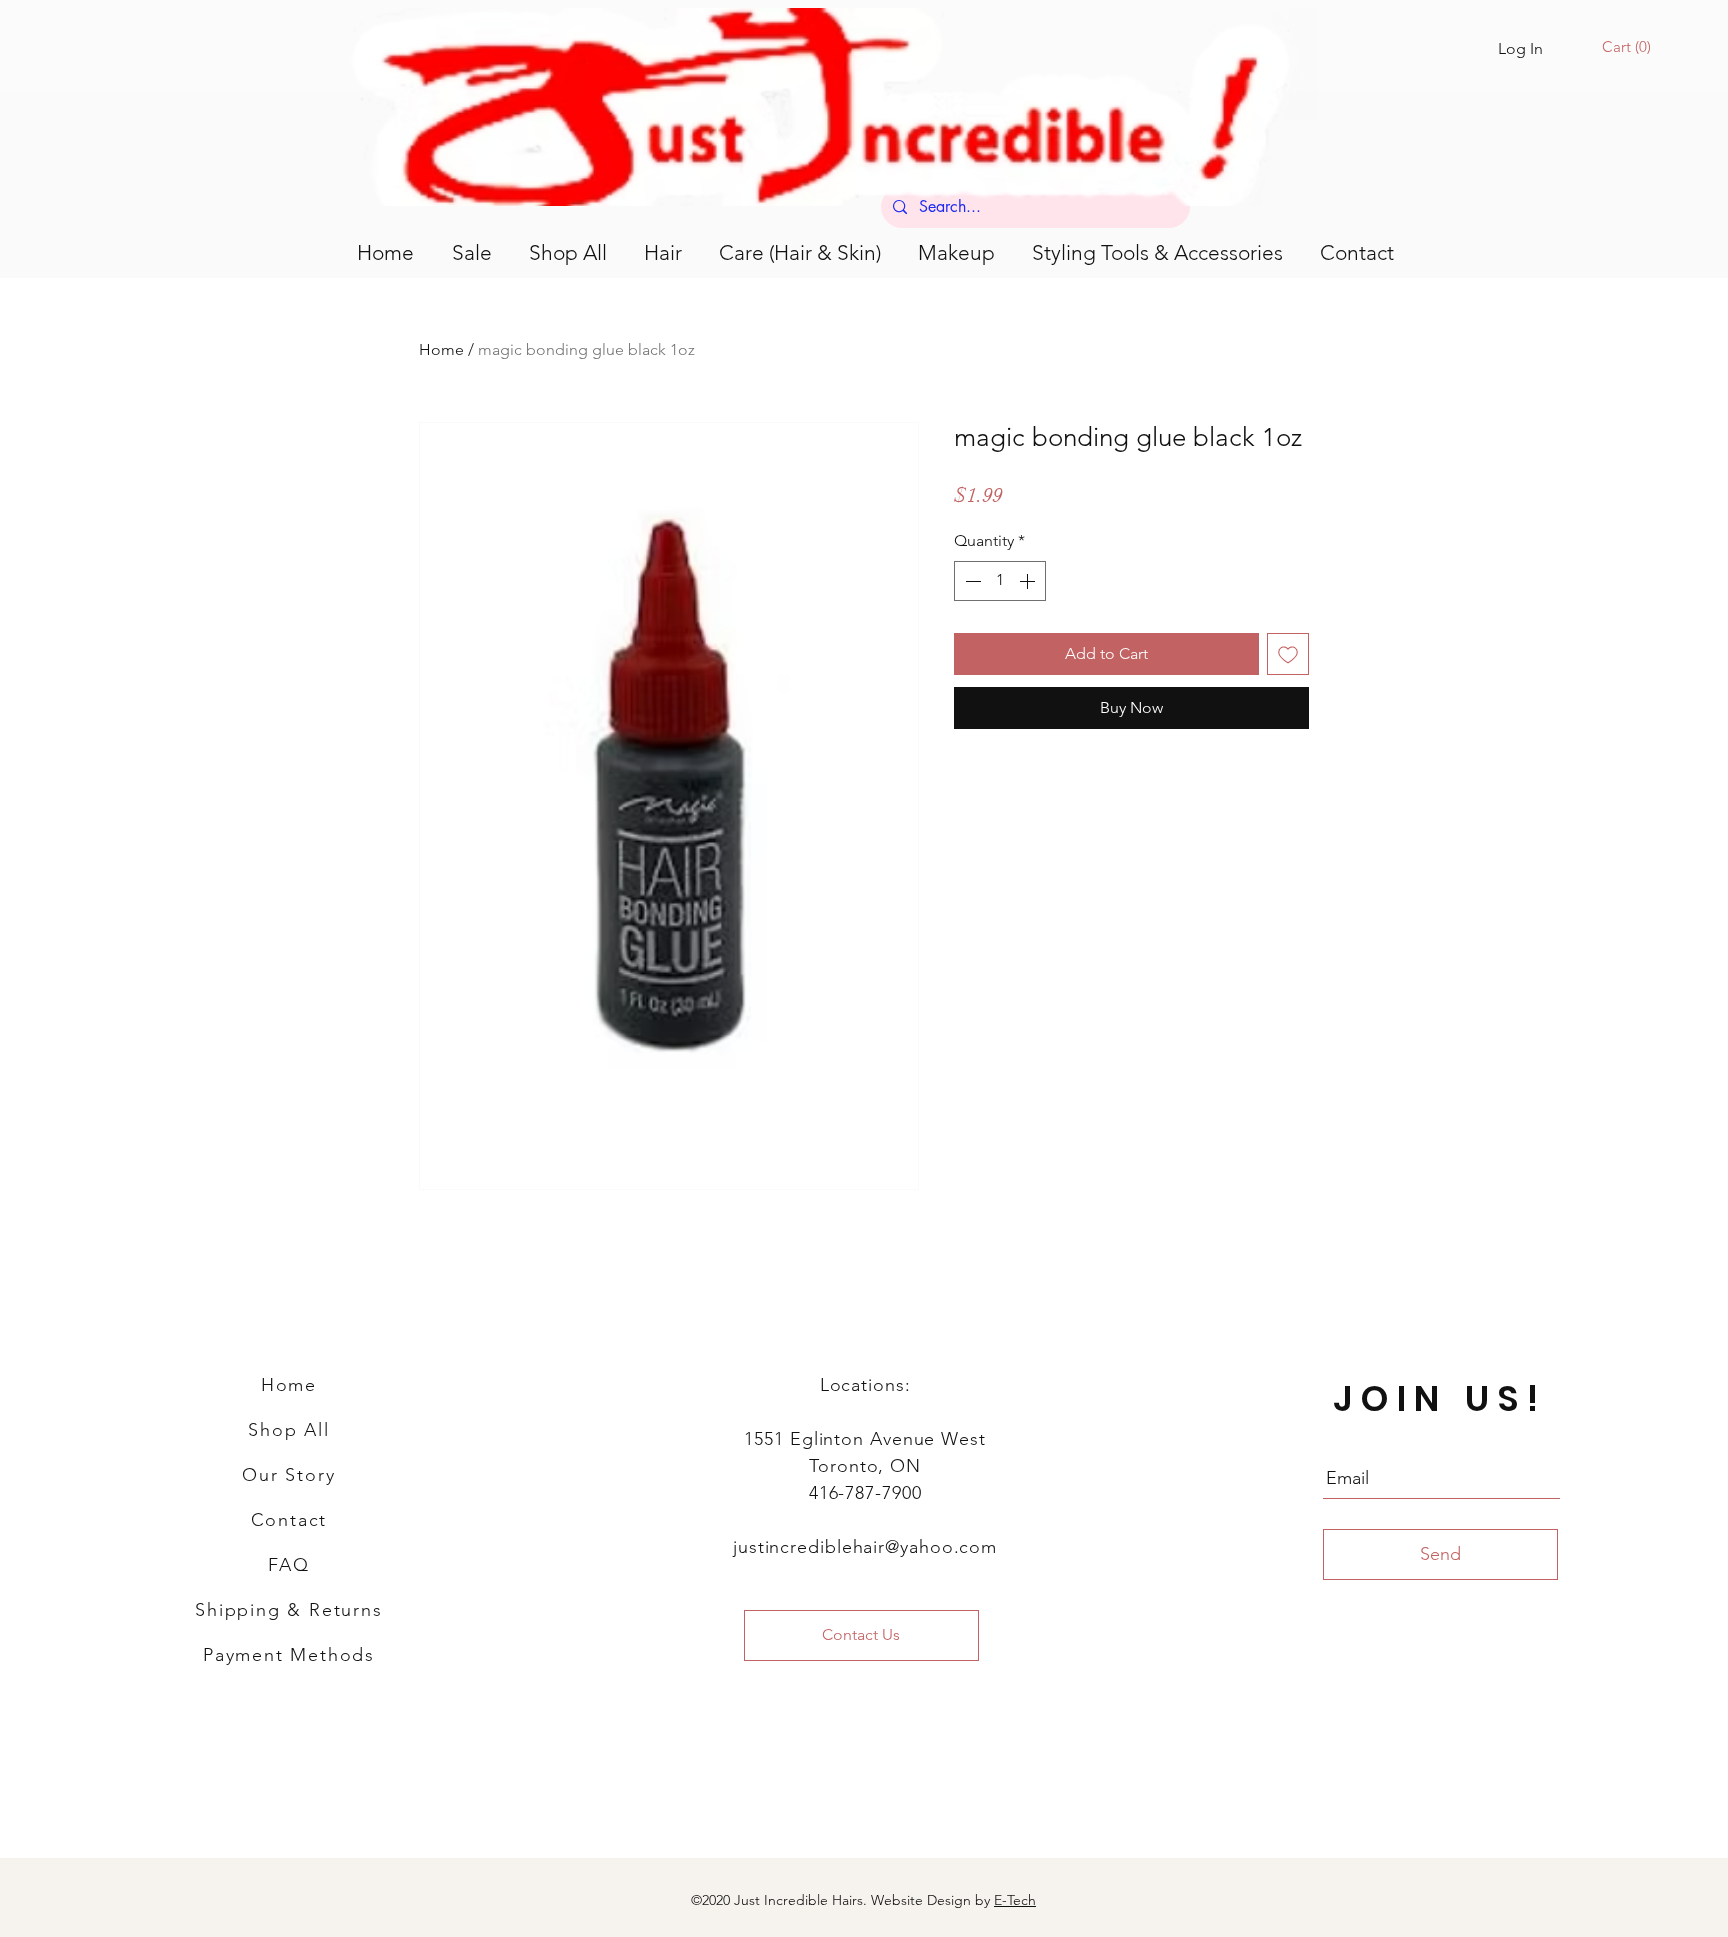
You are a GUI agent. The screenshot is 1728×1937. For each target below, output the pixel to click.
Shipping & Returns (288, 1610)
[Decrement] (971, 581)
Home (441, 349)
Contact (289, 1520)
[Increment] (1029, 581)
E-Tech (1015, 1900)
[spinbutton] (1000, 581)
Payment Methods (289, 1655)
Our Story (288, 1475)
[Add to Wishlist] (1288, 654)
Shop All (288, 1430)
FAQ (288, 1565)
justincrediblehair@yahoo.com (865, 1547)
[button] (1629, 47)
